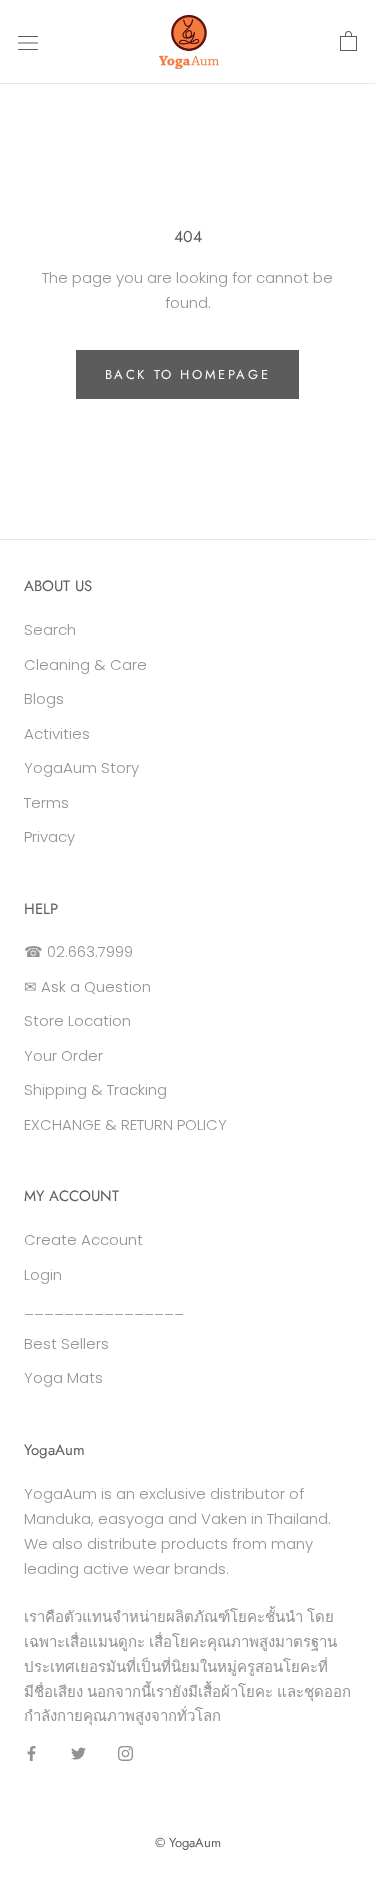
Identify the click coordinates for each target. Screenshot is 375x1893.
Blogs (44, 698)
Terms (46, 802)
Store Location (77, 1020)
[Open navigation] (28, 42)
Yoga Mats (63, 1377)
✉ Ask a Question (87, 986)
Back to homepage (188, 374)
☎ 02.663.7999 (78, 951)
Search (50, 629)
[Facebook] (31, 1752)
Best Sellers (66, 1343)
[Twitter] (78, 1752)
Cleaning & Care (85, 664)
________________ (104, 1308)
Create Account (83, 1239)
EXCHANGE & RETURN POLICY (125, 1124)
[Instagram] (125, 1752)
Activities (57, 733)
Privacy (49, 836)
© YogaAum (188, 1842)
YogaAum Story (81, 767)
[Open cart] (348, 42)
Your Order (63, 1055)
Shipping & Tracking (95, 1089)
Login (43, 1274)
